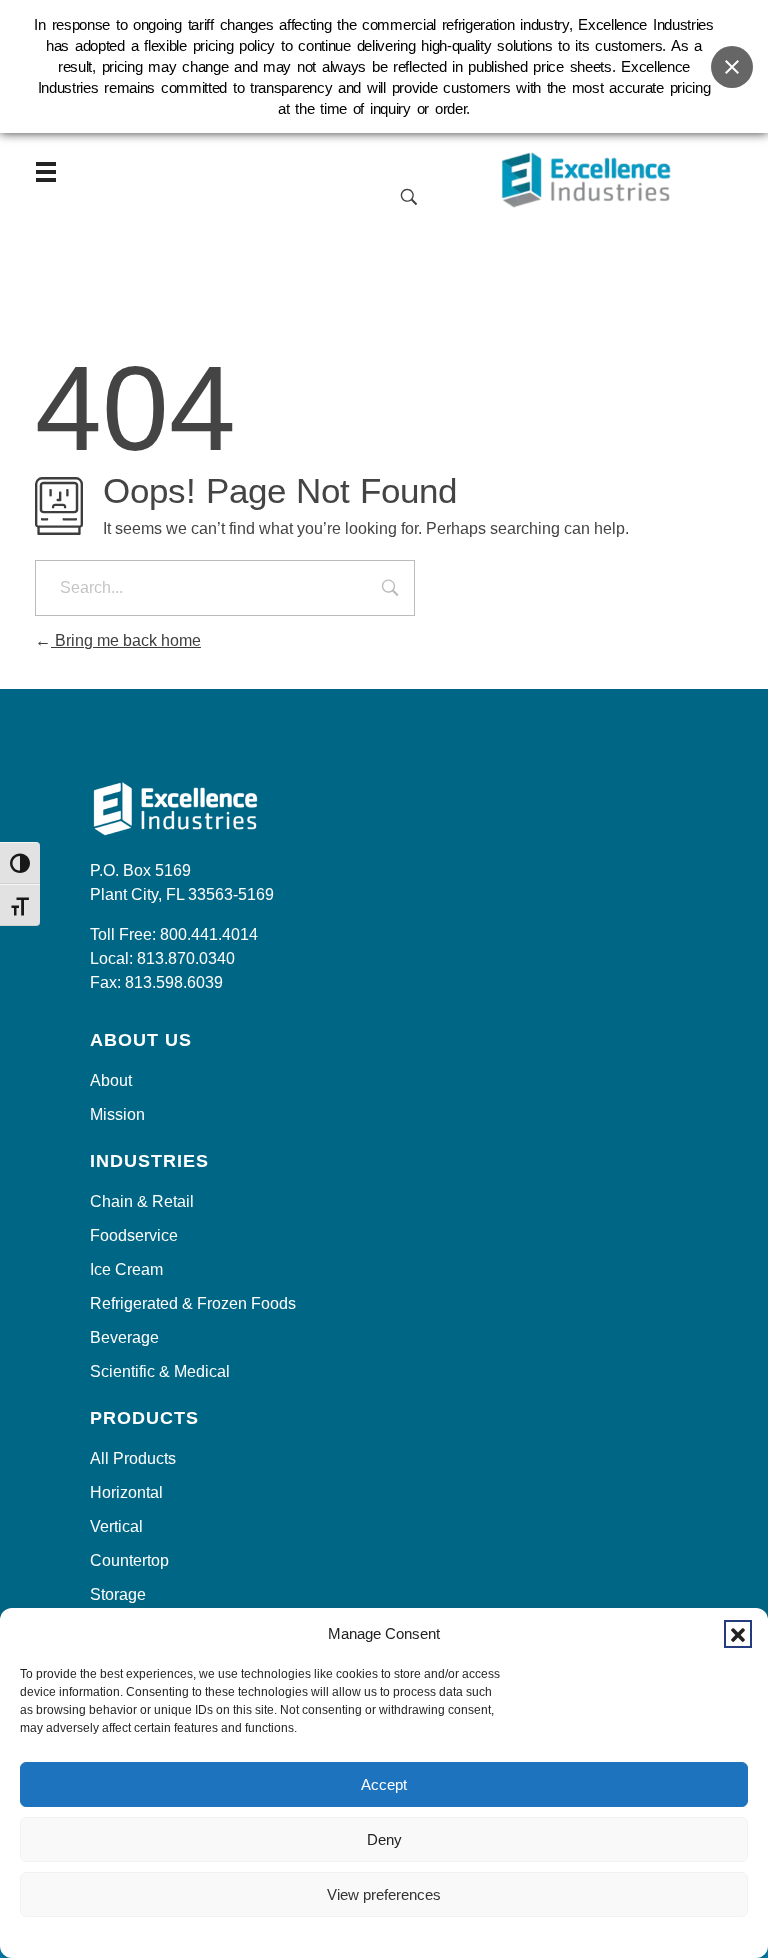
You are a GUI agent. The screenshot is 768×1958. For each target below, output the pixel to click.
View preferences (384, 1894)
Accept (384, 1784)
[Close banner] (732, 67)
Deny (384, 1839)
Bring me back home (126, 640)
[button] (738, 1634)
